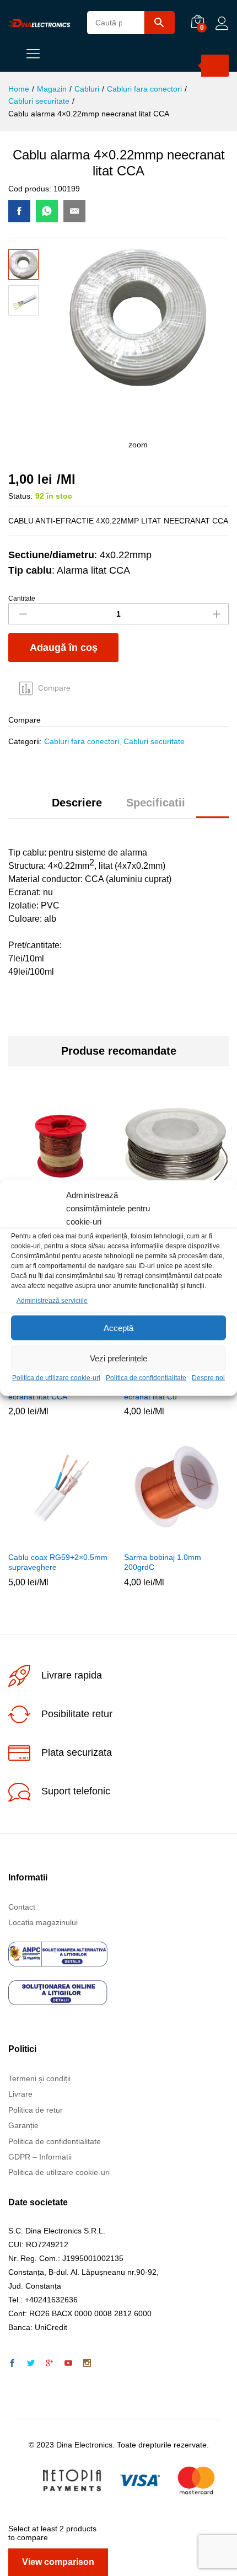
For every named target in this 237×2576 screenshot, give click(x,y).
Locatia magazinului (43, 1922)
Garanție (23, 2125)
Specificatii (156, 803)
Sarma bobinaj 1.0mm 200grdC (163, 1562)
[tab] (77, 808)
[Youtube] (68, 2364)
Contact (22, 1907)
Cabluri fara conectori (82, 741)
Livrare (20, 2094)
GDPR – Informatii (40, 2157)
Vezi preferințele (118, 1358)
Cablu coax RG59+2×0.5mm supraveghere (58, 1562)
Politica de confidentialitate (146, 1378)
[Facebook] (12, 2364)
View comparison (58, 2562)
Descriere (77, 803)
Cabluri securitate (154, 741)
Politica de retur (36, 2110)
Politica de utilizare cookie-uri (56, 1378)
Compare (54, 688)
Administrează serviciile (52, 1301)
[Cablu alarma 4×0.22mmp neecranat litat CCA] (19, 211)
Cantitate (22, 598)
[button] (46, 1539)
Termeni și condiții (39, 2078)
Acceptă (118, 1328)
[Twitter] (31, 2364)
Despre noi (208, 1378)
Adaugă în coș (64, 648)
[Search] (215, 66)
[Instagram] (87, 2364)
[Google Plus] (50, 2364)
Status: (20, 496)
